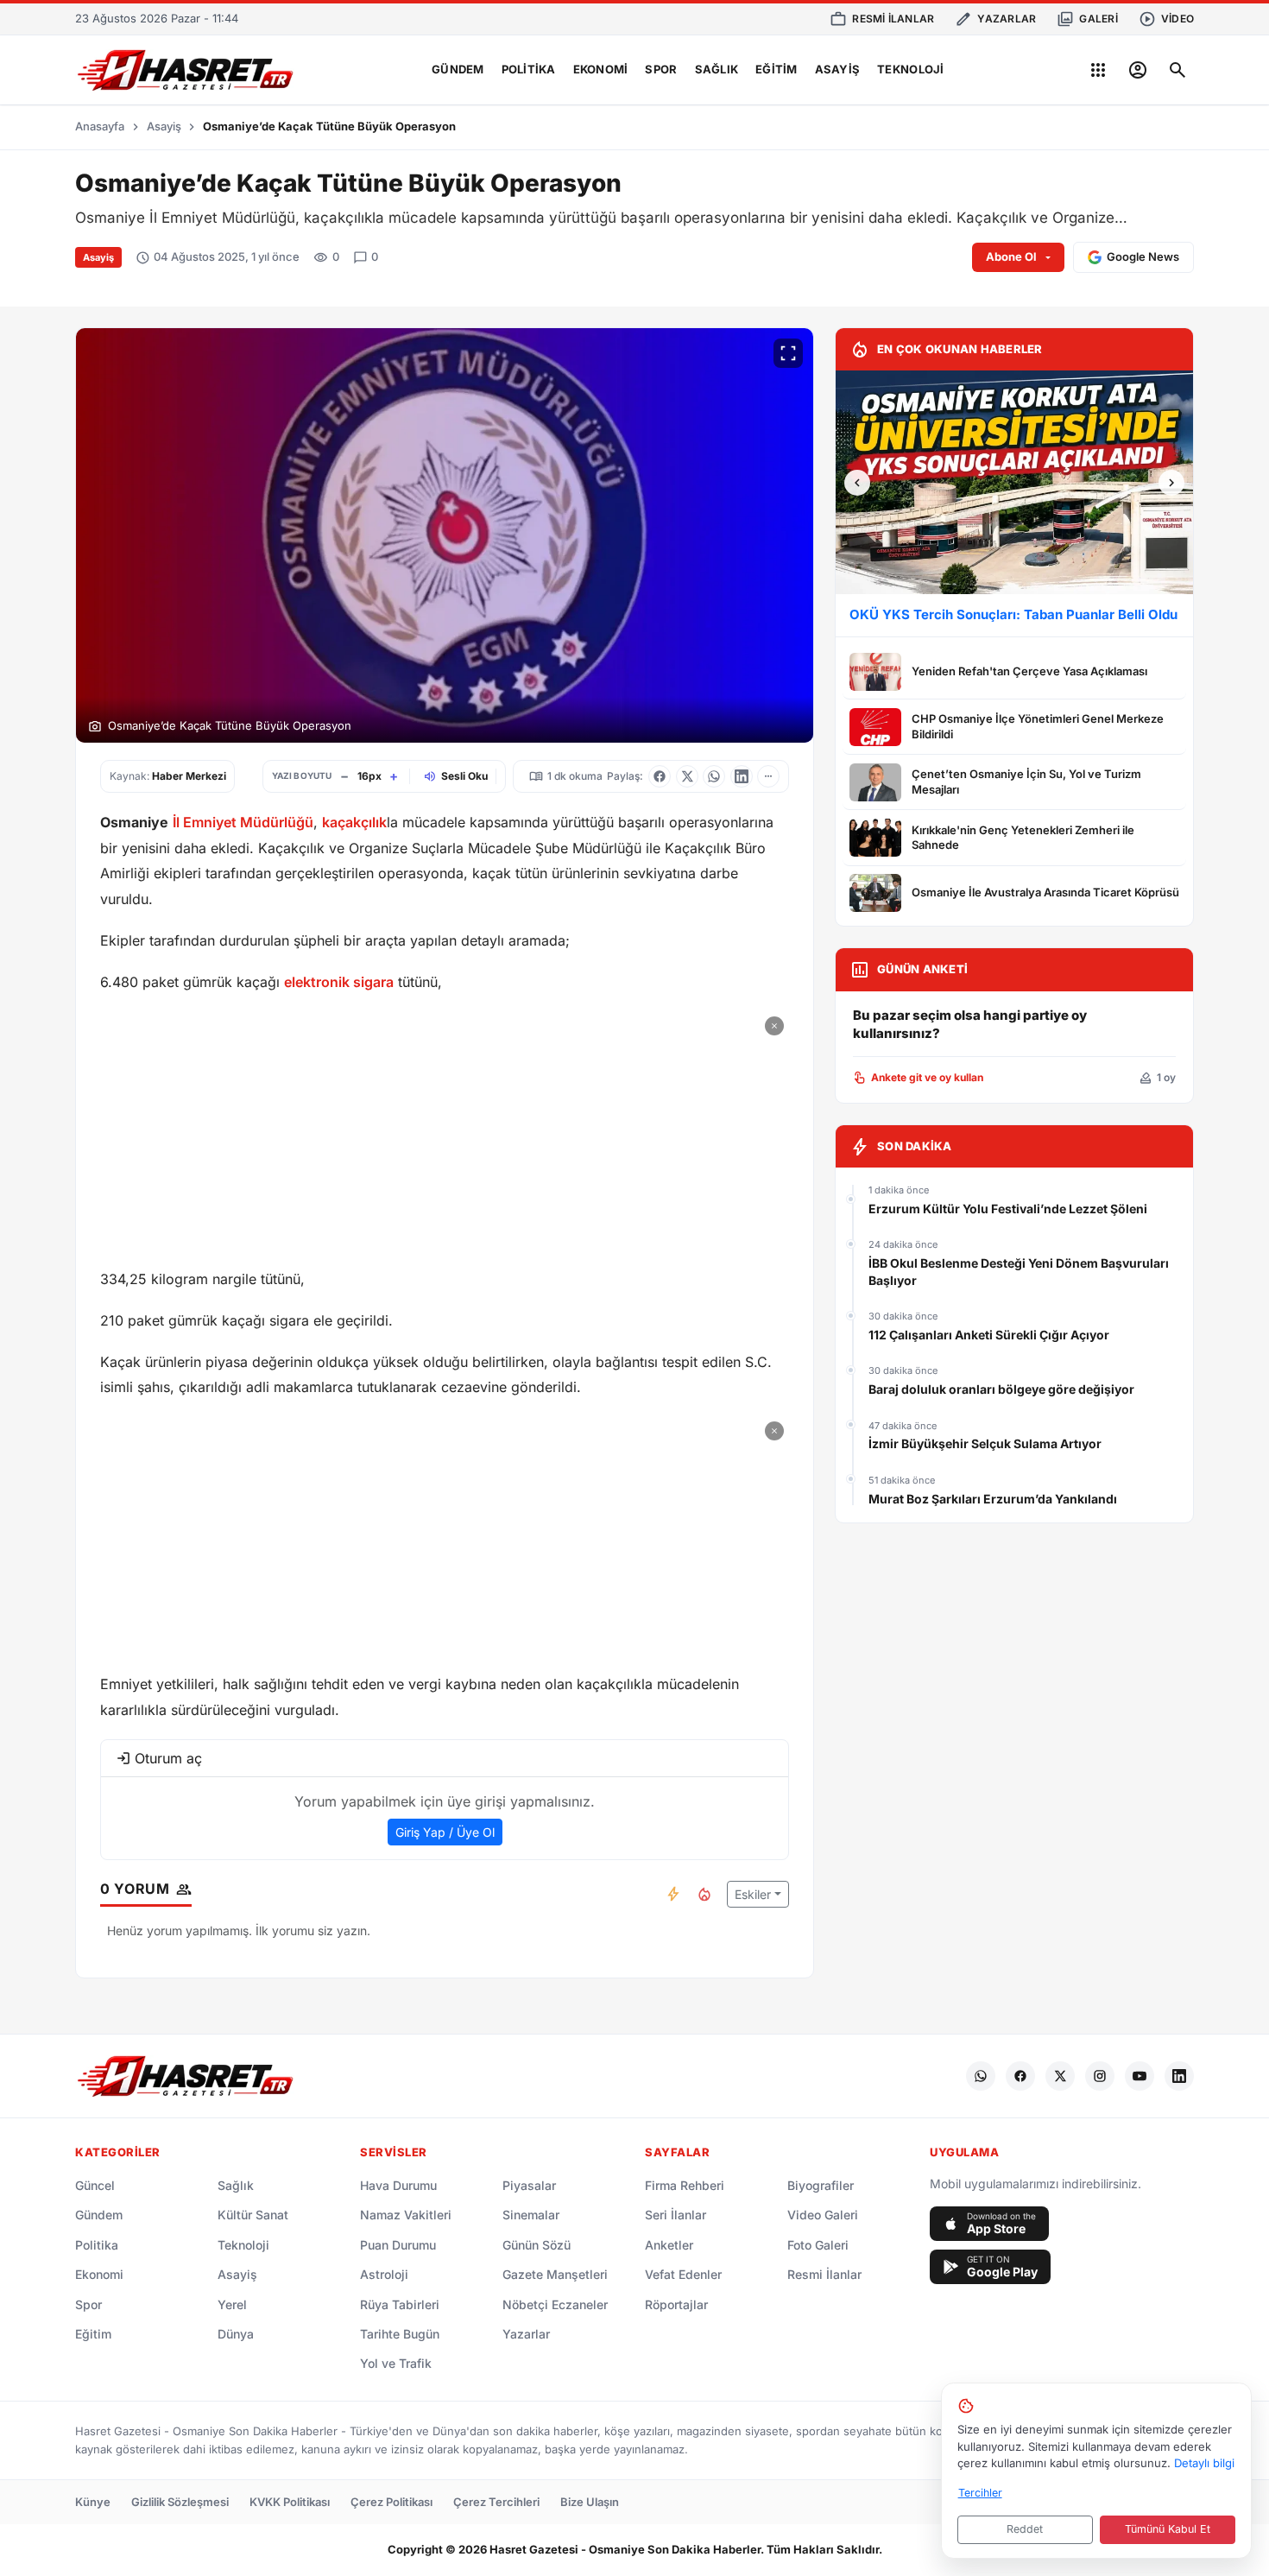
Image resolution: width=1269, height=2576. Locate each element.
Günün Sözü (537, 2245)
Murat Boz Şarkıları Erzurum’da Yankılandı (993, 1499)
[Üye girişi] (1138, 70)
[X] (1060, 2076)
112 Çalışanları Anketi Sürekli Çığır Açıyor (989, 1335)
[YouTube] (1140, 2076)
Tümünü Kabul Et (1168, 2529)
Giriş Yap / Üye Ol (445, 1832)
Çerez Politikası (391, 2502)
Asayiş (838, 69)
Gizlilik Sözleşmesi (180, 2502)
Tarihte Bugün (400, 2334)
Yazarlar (526, 2334)
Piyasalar (529, 2185)
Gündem (458, 69)
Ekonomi (601, 69)
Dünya (236, 2334)
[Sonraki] (1171, 483)
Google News (1143, 256)
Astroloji (384, 2274)
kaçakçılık (354, 822)
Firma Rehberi (685, 2185)
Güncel (95, 2185)
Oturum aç (168, 1758)
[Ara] (1177, 70)
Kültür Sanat (253, 2215)
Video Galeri (823, 2215)
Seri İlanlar (676, 2215)
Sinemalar (531, 2215)
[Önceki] (857, 483)
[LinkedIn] (1179, 2076)
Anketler (669, 2245)
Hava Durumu (398, 2185)
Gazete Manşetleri (555, 2274)
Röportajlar (676, 2304)
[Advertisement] (445, 1132)
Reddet (1025, 2529)
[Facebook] (1020, 2076)
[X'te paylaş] (687, 776)
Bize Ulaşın (590, 2502)
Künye (93, 2502)
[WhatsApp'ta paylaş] (714, 776)
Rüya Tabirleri (400, 2304)
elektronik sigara (339, 982)
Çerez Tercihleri (496, 2502)
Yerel (232, 2304)
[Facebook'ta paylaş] (660, 776)
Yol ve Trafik (396, 2363)
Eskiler (753, 1894)
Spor (661, 69)
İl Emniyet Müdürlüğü (243, 822)
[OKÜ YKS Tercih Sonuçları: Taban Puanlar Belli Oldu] (1014, 482)
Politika (529, 69)
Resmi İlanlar (824, 2274)
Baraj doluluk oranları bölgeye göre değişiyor (1001, 1389)
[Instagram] (1100, 2076)
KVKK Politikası (290, 2502)
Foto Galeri (818, 2245)
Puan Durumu (398, 2245)
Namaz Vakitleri (406, 2215)
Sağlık (717, 69)
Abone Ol (1011, 256)
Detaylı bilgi (1204, 2463)
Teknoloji (910, 69)
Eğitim (777, 69)
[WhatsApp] (981, 2076)
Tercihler (980, 2493)
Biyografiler (821, 2185)
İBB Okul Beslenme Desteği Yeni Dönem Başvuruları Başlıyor (1019, 1272)
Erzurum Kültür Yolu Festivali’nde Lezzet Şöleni (1008, 1209)
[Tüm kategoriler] (1098, 70)
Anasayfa (100, 126)
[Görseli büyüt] (788, 353)
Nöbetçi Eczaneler (555, 2304)
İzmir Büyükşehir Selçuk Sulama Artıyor (985, 1443)
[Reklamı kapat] (774, 1026)
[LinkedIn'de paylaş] (742, 776)
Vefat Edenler (683, 2274)
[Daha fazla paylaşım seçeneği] (768, 776)
